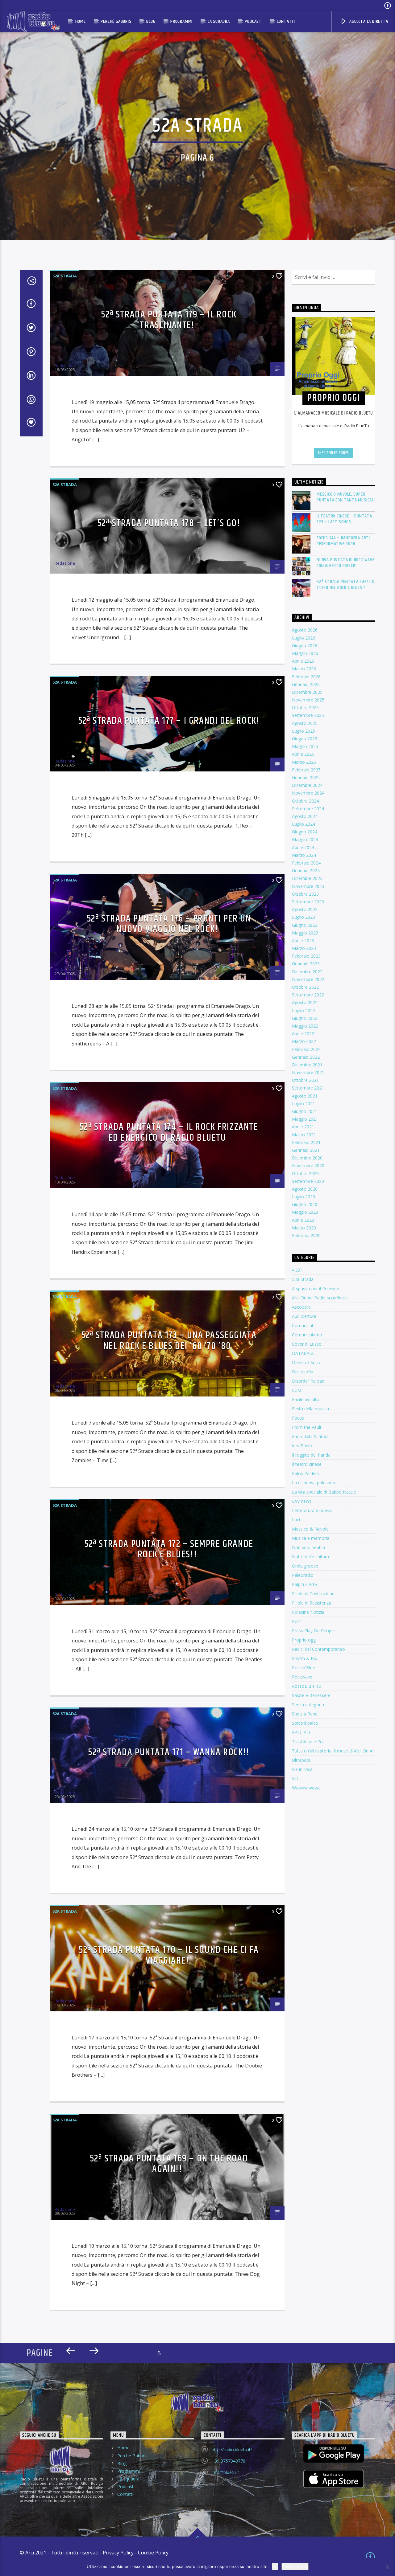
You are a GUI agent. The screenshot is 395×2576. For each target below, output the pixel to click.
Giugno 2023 (305, 925)
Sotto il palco (305, 1723)
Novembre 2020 (308, 1165)
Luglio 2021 (304, 1104)
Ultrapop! (301, 1760)
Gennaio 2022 (306, 1057)
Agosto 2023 (305, 909)
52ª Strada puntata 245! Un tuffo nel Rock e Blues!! (346, 585)
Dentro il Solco (307, 1362)
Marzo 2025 (304, 762)
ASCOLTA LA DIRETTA (368, 21)
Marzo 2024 (304, 855)
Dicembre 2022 (307, 972)
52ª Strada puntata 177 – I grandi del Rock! (169, 721)
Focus (298, 1418)
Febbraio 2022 (306, 1049)
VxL (295, 1779)
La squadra (219, 21)
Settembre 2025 (308, 715)
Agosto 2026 (305, 630)
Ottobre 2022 (305, 987)
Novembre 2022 (308, 979)
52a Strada (65, 276)
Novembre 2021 (308, 1072)
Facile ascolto (306, 1399)
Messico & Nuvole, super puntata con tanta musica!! (346, 497)
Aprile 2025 (303, 754)
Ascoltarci (302, 1307)
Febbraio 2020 (306, 1235)
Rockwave (302, 1677)
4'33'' (297, 1270)
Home (81, 21)
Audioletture (304, 1316)
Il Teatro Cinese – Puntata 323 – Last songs (344, 519)
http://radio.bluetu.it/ (232, 2449)
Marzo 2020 (304, 1228)
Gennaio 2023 (306, 964)
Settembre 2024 (308, 809)
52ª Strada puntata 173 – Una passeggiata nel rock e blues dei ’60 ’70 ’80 (169, 1341)
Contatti (286, 21)
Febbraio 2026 (306, 677)
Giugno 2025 (305, 739)
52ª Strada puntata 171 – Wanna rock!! (169, 1752)
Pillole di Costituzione (313, 1594)
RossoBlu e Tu (307, 1686)
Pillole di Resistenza (312, 1603)
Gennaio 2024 (306, 871)
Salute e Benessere (311, 1695)
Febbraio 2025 (306, 770)
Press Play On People (313, 1631)
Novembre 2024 (308, 793)
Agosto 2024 (305, 816)
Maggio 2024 (305, 839)
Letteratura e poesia (312, 1510)
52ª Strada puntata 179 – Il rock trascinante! (169, 320)
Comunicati (303, 1325)
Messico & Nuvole (310, 1529)
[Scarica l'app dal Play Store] (334, 2453)
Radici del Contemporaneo (318, 1649)
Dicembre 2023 (307, 878)
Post (297, 1621)
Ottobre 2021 (305, 1080)
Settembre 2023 (308, 902)
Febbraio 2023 (306, 956)
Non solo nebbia (308, 1547)
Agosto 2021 (305, 1096)
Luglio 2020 (304, 1197)
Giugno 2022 (305, 1018)
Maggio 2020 (305, 1212)
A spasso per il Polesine (316, 1288)
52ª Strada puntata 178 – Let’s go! (169, 523)
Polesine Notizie (308, 1612)
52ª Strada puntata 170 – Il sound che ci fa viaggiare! (169, 1955)
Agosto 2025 (305, 723)
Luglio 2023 (304, 917)
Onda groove (305, 1566)
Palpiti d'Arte (304, 1584)
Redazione (65, 366)
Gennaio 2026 (306, 684)
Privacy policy (295, 2566)
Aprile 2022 (303, 1034)
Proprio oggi (304, 1640)
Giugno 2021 (305, 1111)
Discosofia (303, 1372)
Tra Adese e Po (307, 1742)
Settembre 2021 (308, 1088)
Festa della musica (310, 1409)
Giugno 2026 (305, 646)
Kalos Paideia (305, 1473)
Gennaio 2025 (306, 777)
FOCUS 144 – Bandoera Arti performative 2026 (343, 541)
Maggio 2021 (305, 1119)
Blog (151, 21)
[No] (387, 2567)
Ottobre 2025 (305, 707)
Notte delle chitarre (311, 1557)
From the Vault (307, 1427)
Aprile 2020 (303, 1220)
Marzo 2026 (304, 669)
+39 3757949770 (229, 2461)
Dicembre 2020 (307, 1158)
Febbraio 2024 (306, 863)
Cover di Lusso (307, 1344)
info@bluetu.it (225, 2472)
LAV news (302, 1501)
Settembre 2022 (308, 995)
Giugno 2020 (305, 1204)
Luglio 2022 (304, 1010)
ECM (297, 1390)
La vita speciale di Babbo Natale (324, 1492)
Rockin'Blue (304, 1668)
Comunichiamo (307, 1335)
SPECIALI (301, 1732)
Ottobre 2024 (305, 801)
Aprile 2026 (303, 661)
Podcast (253, 21)
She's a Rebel (305, 1714)
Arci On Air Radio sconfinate (320, 1298)
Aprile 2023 (303, 940)
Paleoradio (303, 1575)
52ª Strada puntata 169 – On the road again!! (169, 2164)
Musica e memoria (311, 1538)
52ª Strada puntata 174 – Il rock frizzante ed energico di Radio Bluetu (169, 1132)
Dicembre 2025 (307, 692)
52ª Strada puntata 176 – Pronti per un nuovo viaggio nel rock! (169, 924)
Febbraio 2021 (306, 1142)
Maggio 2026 (305, 653)
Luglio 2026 (304, 638)
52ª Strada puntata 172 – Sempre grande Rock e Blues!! (169, 1549)
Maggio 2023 (305, 933)
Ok (275, 2566)
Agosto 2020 (305, 1189)
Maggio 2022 (305, 1026)
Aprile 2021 (303, 1127)
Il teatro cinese (307, 1464)
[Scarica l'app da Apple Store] (334, 2479)
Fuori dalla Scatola (310, 1436)
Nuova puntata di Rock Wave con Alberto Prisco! (346, 563)
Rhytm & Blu (305, 1658)
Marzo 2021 (304, 1135)
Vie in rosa (302, 1769)
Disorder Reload (308, 1381)
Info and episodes (334, 453)
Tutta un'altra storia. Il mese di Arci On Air (333, 1751)
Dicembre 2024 (307, 785)
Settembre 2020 (308, 1181)
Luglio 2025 (304, 731)
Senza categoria (308, 1705)
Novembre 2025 (308, 700)
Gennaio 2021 (306, 1150)
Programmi (181, 21)
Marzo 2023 (304, 948)
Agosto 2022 (305, 1002)
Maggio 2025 (305, 746)
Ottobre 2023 (305, 894)
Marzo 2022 (304, 1041)
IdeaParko (302, 1446)
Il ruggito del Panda (311, 1455)
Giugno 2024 (305, 832)
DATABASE (303, 1353)
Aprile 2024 (303, 847)
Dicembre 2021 (307, 1065)
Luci (296, 1520)
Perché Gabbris (116, 21)
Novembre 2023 (308, 886)
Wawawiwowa (306, 1788)
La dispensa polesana (314, 1483)
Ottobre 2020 (305, 1174)
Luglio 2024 (304, 824)
